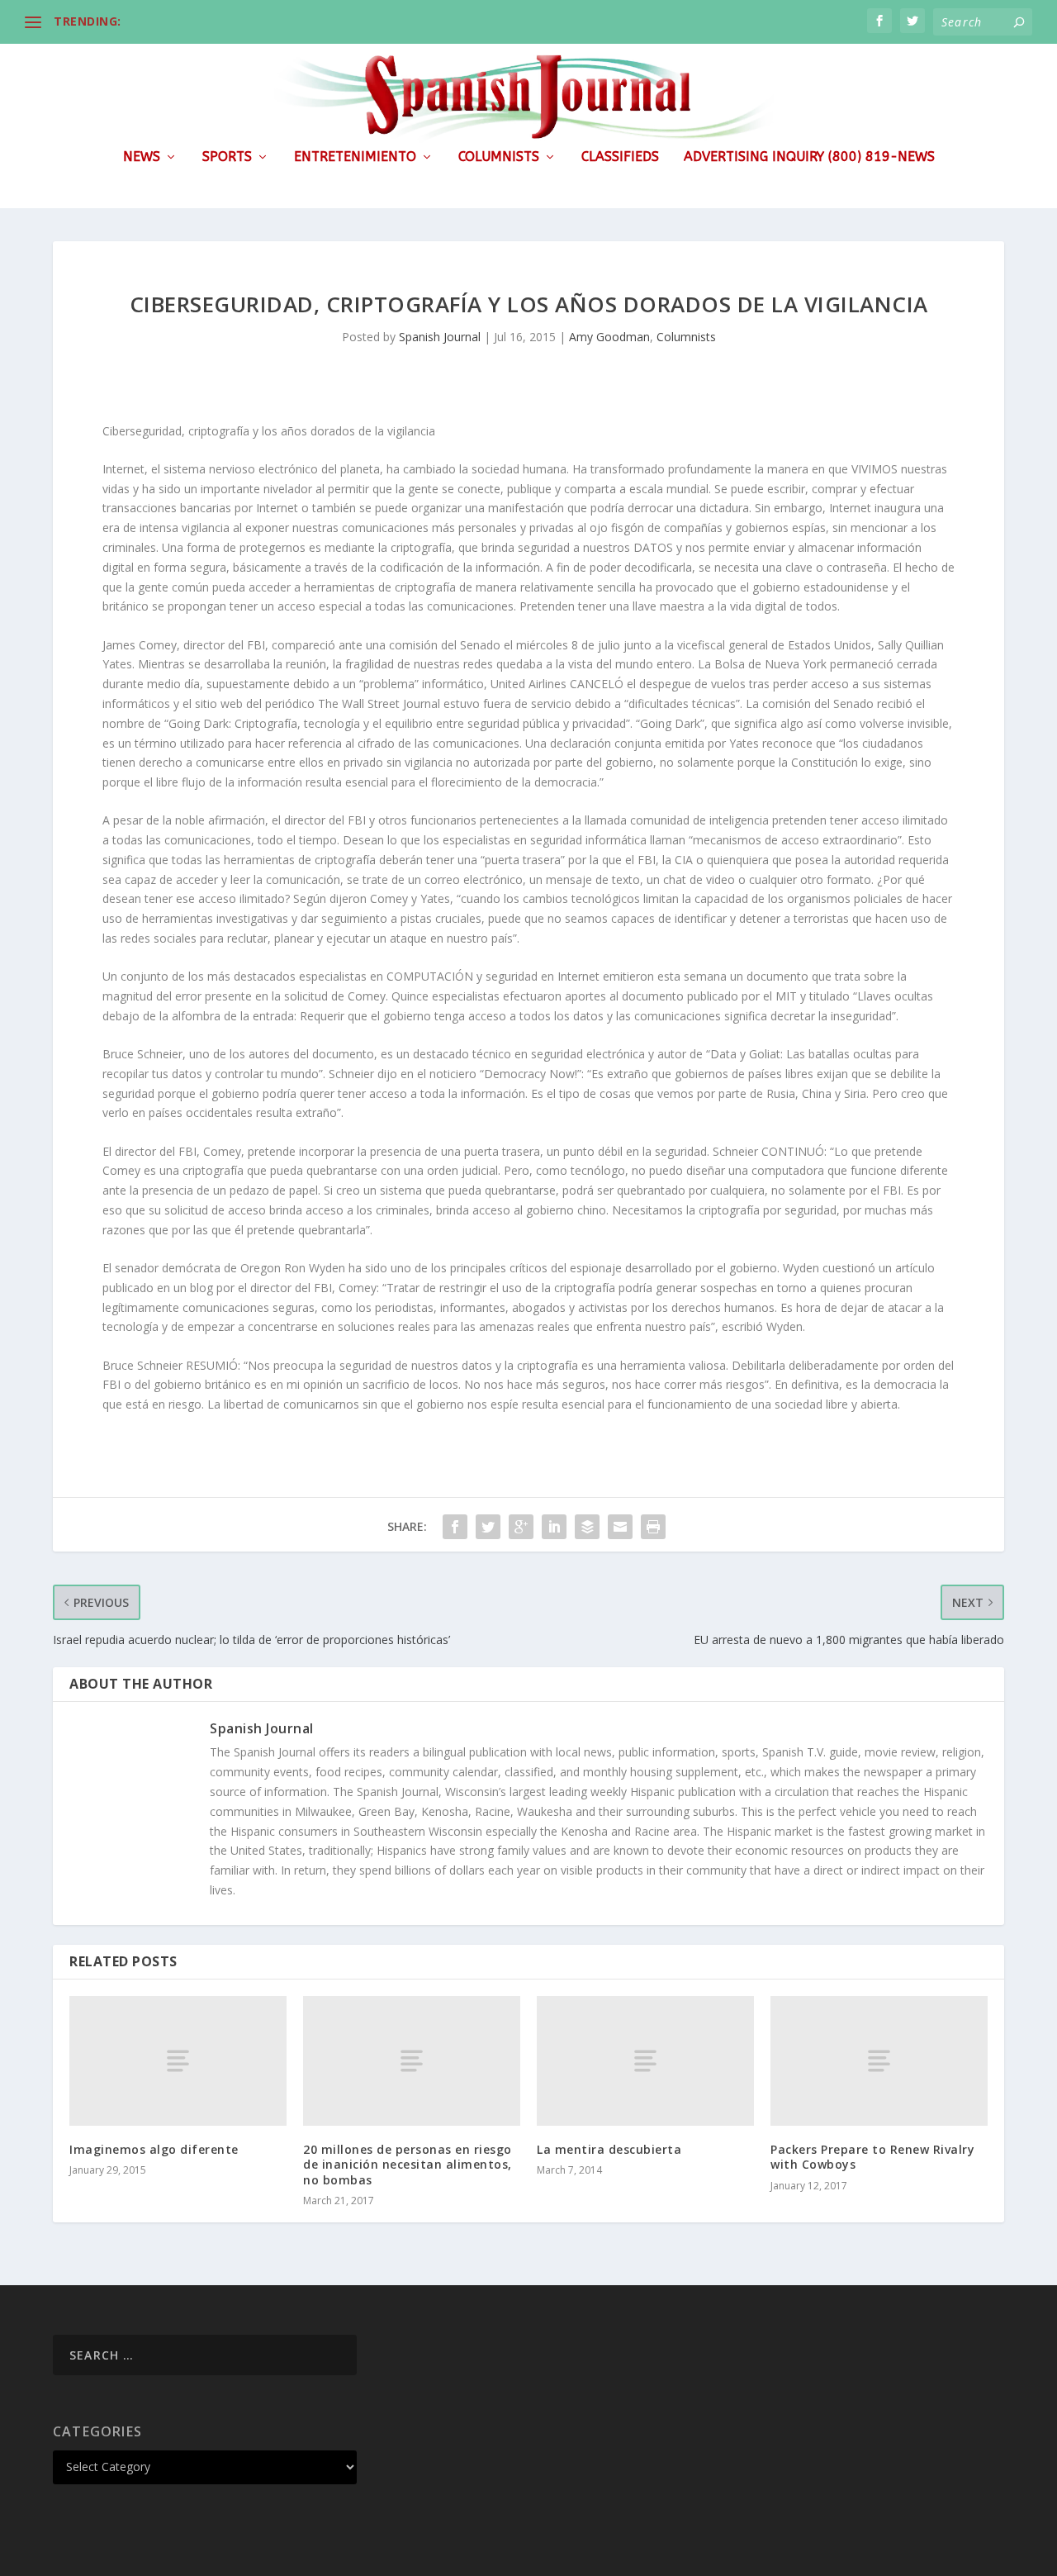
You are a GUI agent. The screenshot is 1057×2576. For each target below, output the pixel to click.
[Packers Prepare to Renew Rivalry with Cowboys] (879, 2061)
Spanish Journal (440, 337)
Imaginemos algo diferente (154, 2149)
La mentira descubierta (609, 2149)
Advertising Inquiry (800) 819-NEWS (809, 157)
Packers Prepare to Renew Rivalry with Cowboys (872, 2157)
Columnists (499, 157)
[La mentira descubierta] (645, 2061)
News (142, 157)
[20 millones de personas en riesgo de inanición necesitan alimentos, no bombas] (412, 2061)
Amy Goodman (609, 337)
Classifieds (620, 157)
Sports (227, 157)
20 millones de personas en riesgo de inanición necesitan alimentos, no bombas (408, 2164)
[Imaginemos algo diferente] (178, 2061)
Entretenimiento (355, 157)
